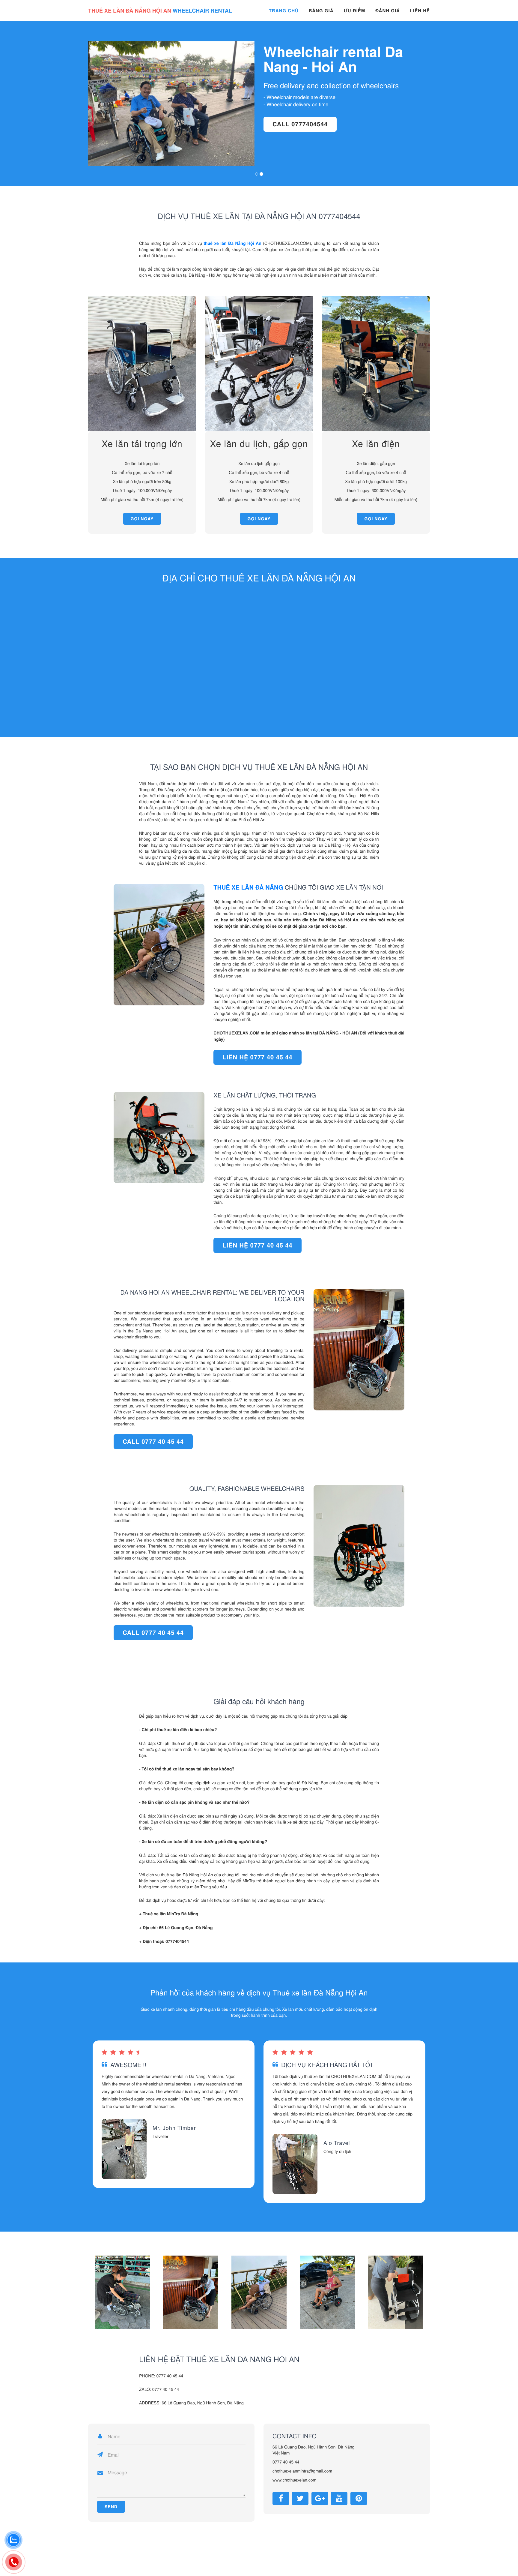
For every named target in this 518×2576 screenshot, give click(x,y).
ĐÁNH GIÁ (388, 11)
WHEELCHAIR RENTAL (160, 11)
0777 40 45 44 (286, 2462)
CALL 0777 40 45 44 (153, 1441)
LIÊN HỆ (420, 11)
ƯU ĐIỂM (354, 11)
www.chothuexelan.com (294, 2480)
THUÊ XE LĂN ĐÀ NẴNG (248, 887)
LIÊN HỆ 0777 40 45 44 (257, 1057)
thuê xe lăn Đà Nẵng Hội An (232, 243)
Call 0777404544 (125, 131)
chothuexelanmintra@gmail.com (302, 2471)
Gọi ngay (142, 519)
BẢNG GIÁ (321, 11)
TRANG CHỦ (284, 11)
